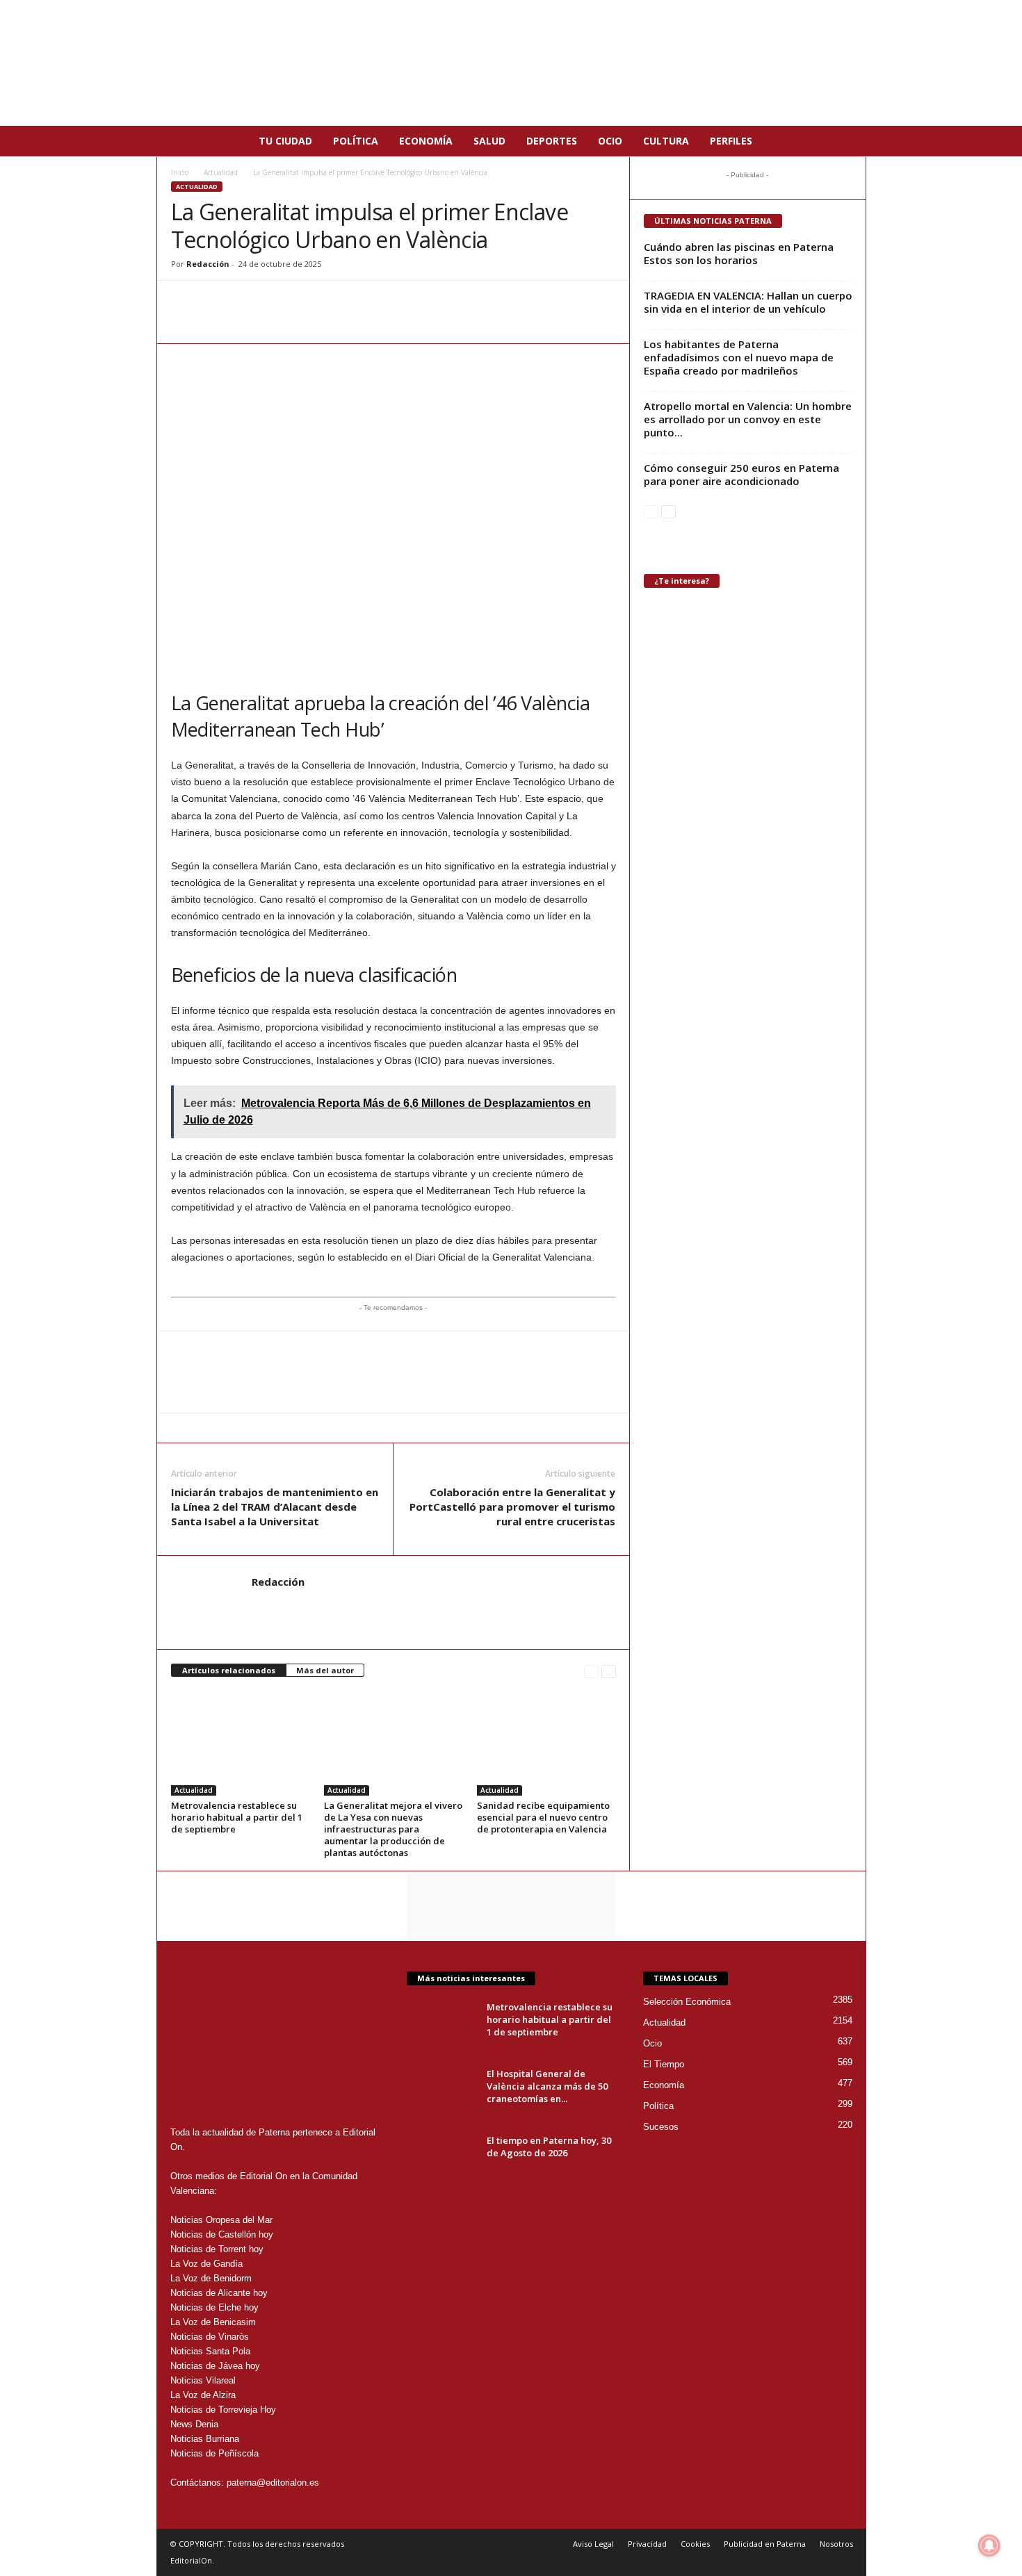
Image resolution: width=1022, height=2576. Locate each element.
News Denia (194, 2424)
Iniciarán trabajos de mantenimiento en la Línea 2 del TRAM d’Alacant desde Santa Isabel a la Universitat (275, 1507)
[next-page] (609, 1671)
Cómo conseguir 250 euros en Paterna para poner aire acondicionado (741, 474)
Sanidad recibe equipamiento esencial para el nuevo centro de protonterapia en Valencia (543, 1817)
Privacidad (647, 2544)
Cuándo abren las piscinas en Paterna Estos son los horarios (739, 253)
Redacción (208, 264)
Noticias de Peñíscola (214, 2453)
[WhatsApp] (185, 302)
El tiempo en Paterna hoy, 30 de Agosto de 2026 (549, 2147)
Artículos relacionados (229, 1670)
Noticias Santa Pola (210, 2351)
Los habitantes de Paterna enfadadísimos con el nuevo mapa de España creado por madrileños (739, 357)
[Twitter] (249, 302)
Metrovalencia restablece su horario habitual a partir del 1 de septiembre (237, 1817)
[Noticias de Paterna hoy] (511, 63)
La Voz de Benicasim (213, 2322)
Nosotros (836, 2544)
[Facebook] (217, 302)
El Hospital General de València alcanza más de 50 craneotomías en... (547, 2086)
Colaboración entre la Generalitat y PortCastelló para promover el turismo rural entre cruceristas (512, 1507)
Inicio (180, 172)
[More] (346, 302)
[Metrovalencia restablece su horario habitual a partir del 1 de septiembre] (241, 1744)
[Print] (313, 302)
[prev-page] (591, 1671)
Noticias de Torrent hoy (217, 2249)
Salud (489, 141)
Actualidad (221, 172)
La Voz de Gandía (206, 2264)
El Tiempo (664, 2064)
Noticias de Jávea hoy (215, 2366)
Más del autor (325, 1670)
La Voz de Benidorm (211, 2278)
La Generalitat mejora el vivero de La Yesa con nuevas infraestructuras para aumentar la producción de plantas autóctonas (393, 1829)
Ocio (610, 141)
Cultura (666, 141)
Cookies (695, 2544)
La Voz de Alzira (203, 2395)
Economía (426, 141)
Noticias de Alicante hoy (219, 2293)
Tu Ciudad (285, 141)
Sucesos (661, 2127)
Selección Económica (687, 2002)
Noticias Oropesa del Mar (221, 2220)
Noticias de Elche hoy (214, 2307)
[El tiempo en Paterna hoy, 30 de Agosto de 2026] (441, 2160)
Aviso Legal (593, 2544)
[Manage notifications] (989, 2545)
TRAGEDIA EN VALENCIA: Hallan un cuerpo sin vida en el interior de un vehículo (748, 302)
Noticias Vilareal (203, 2380)
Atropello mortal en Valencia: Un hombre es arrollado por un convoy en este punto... (748, 419)
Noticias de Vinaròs (210, 2337)
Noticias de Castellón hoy (222, 2234)
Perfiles (731, 141)
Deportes (552, 141)
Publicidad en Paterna (765, 2544)
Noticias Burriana (205, 2439)
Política (356, 141)
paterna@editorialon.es (273, 2483)
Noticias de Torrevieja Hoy (223, 2410)
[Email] (281, 302)
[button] (845, 141)
